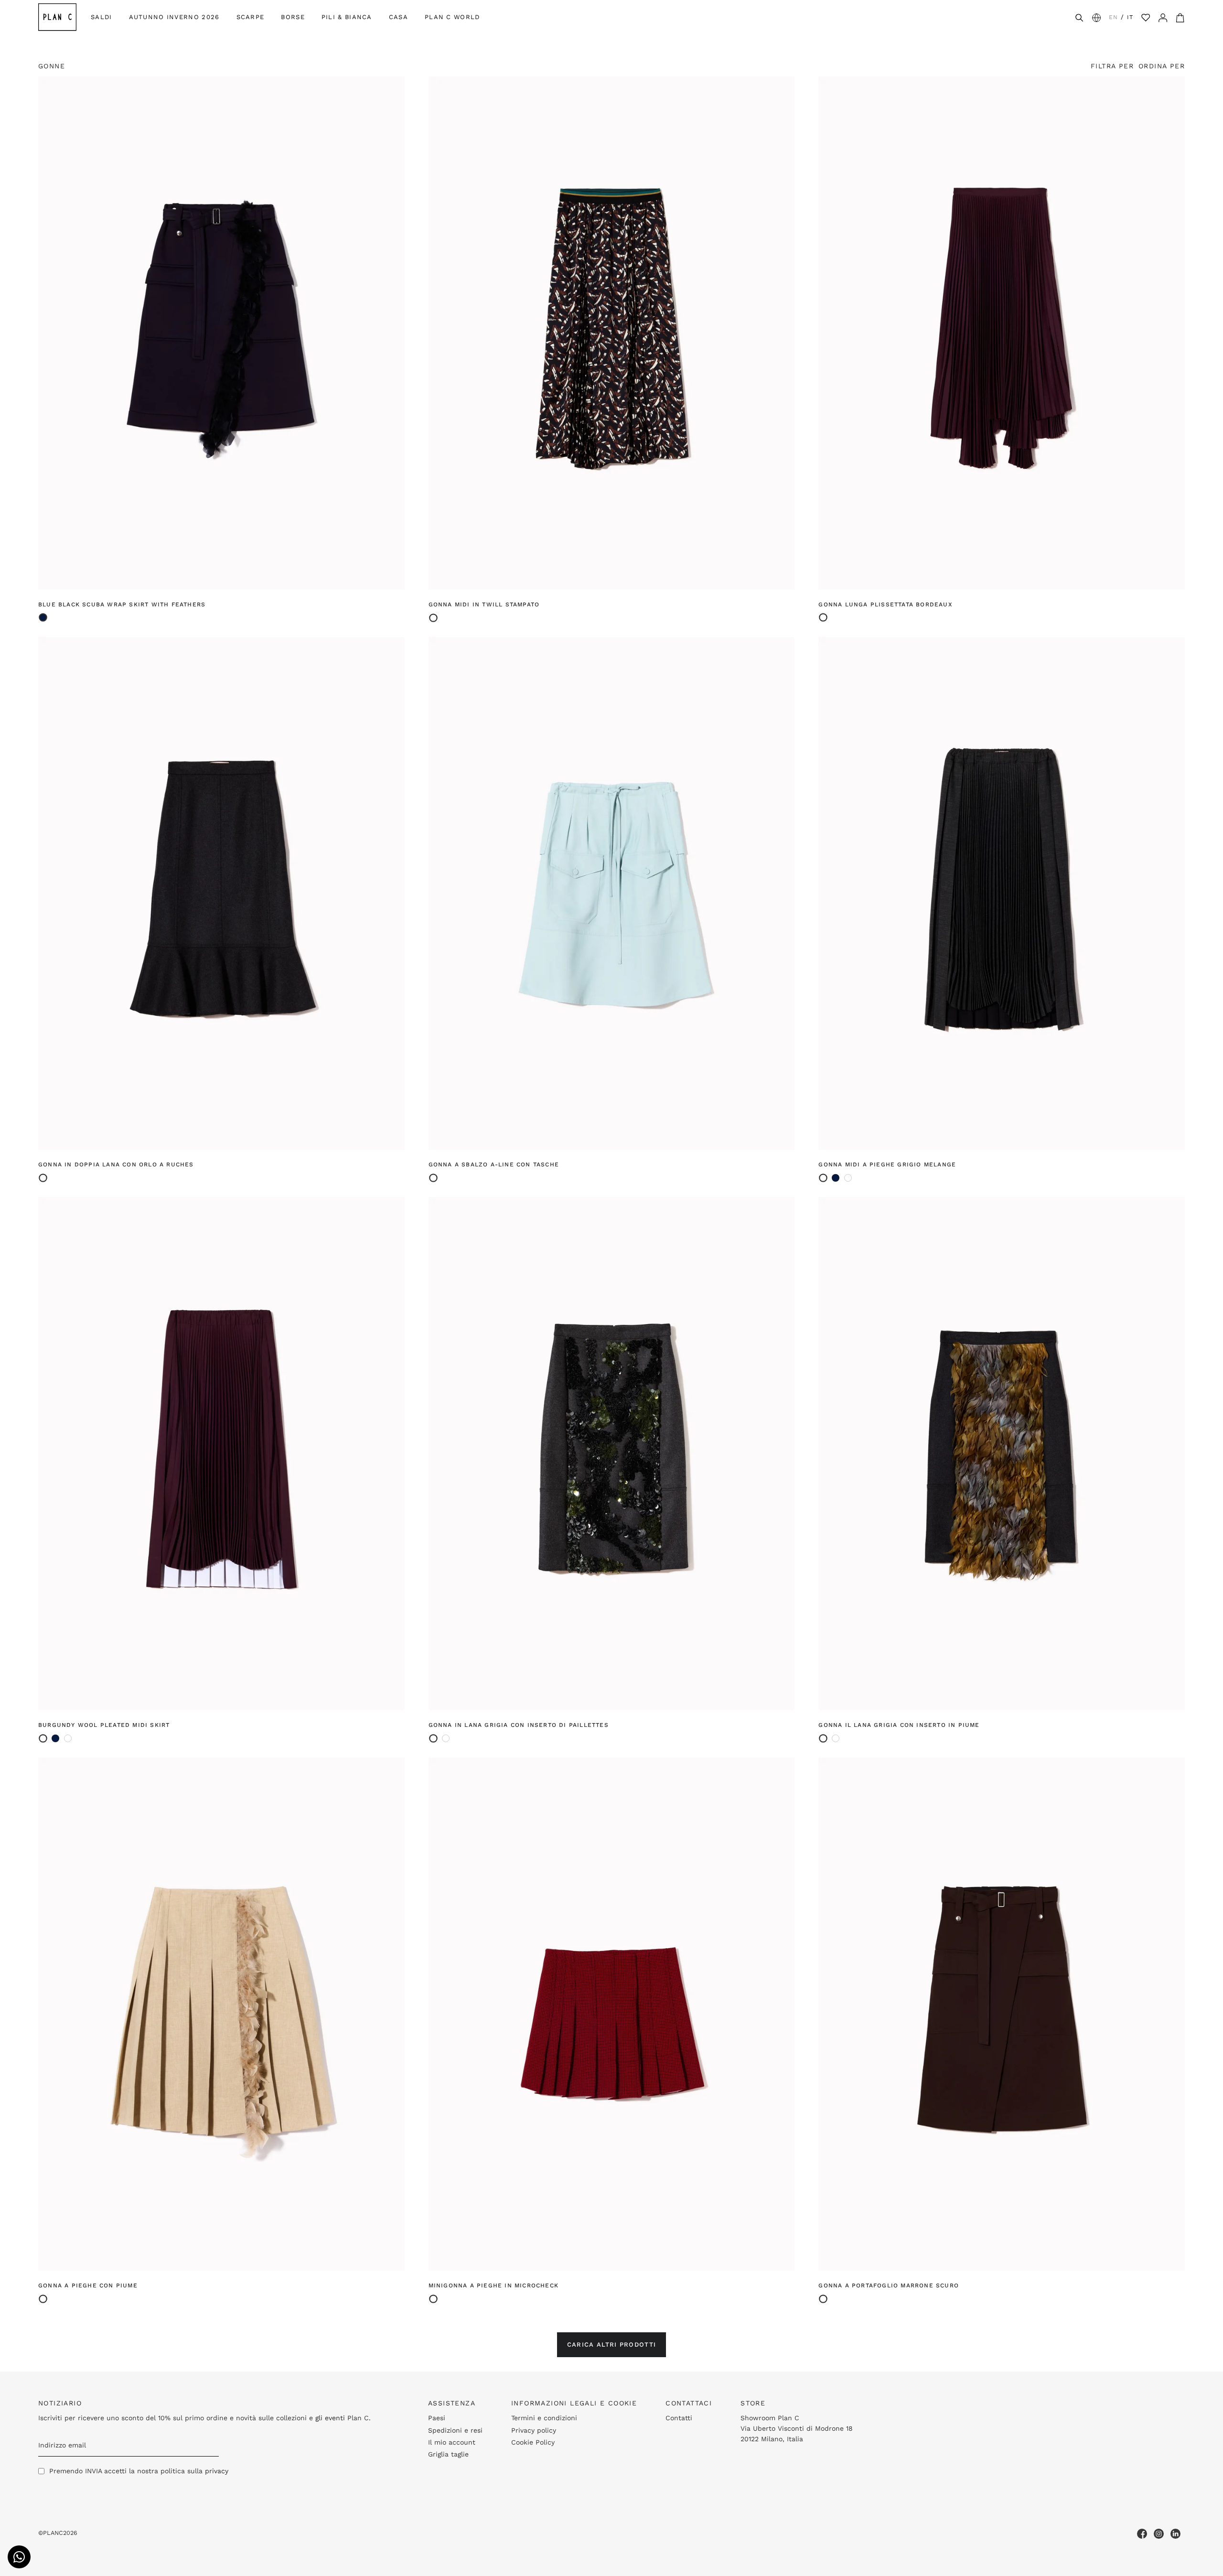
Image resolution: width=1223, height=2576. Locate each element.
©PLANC (51, 2533)
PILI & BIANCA (347, 17)
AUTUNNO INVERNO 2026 (174, 17)
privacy (217, 2471)
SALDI (102, 17)
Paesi (437, 2418)
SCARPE (251, 17)
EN (1113, 17)
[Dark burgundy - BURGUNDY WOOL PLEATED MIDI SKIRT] (848, 1178)
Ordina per (1162, 66)
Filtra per (1112, 66)
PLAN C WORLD (452, 17)
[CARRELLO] (1180, 17)
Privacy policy (534, 2430)
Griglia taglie (448, 2454)
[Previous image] (51, 333)
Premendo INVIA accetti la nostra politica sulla (139, 2471)
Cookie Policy (533, 2442)
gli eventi (330, 2418)
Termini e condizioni (544, 2418)
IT (1130, 17)
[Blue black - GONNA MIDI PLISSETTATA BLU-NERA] (836, 1178)
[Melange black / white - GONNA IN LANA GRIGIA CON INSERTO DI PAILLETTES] (836, 1738)
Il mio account (452, 2442)
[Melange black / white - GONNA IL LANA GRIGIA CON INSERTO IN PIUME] (446, 1738)
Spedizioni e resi (455, 2430)
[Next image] (392, 333)
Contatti (679, 2418)
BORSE (293, 17)
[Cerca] (1079, 17)
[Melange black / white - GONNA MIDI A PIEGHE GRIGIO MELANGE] (68, 1738)
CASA (398, 17)
